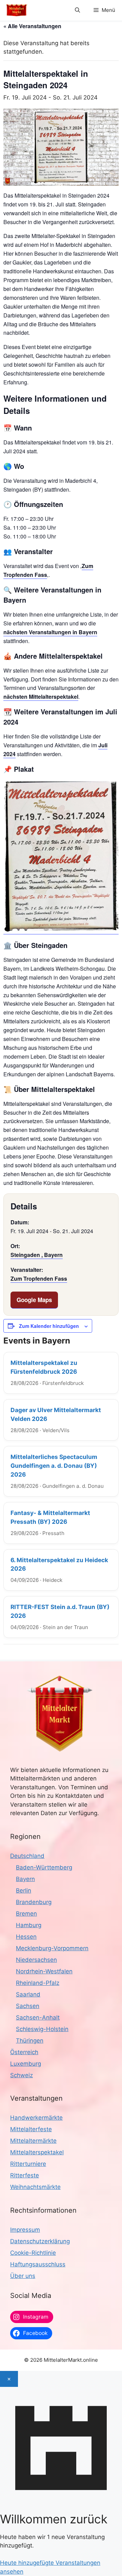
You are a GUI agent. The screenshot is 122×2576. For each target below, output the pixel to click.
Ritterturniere (28, 2164)
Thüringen (30, 2041)
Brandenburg (34, 1902)
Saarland (28, 1994)
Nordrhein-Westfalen (44, 1971)
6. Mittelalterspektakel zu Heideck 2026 (59, 1564)
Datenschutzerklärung (40, 2241)
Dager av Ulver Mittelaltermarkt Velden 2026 (56, 1414)
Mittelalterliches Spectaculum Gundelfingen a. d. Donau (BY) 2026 (54, 1466)
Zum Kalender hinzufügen (49, 1326)
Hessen (26, 1937)
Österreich (24, 2052)
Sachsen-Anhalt (38, 2017)
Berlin (24, 1890)
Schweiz (22, 2075)
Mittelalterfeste (31, 2129)
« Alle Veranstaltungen (32, 26)
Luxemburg (26, 2064)
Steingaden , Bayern (37, 1255)
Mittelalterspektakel (37, 2152)
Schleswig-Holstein (42, 2029)
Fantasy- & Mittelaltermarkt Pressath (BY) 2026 (50, 1517)
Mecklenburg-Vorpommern (52, 1948)
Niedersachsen (36, 1960)
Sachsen (28, 2006)
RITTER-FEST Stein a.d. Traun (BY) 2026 (60, 1611)
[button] (77, 10)
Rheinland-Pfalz (38, 1983)
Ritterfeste (25, 2175)
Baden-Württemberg (44, 1867)
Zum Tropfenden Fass (39, 1278)
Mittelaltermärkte (33, 2141)
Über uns (23, 2276)
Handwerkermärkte (36, 2118)
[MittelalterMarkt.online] (17, 10)
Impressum (25, 2230)
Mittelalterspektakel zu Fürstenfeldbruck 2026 (44, 1367)
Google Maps (34, 1300)
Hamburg (29, 1925)
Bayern (25, 1879)
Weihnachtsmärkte (35, 2187)
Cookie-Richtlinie (33, 2253)
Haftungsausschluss (38, 2264)
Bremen (26, 1914)
